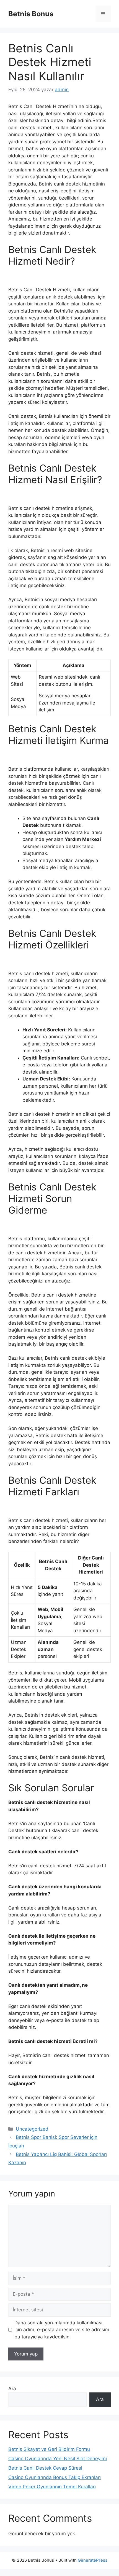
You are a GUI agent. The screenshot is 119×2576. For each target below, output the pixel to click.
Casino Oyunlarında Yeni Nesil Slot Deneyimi (58, 2459)
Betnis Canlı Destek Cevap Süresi (45, 2468)
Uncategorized (32, 2129)
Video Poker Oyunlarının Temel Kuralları (52, 2487)
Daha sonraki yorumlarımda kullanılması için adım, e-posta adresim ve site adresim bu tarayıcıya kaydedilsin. (62, 2330)
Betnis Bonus (31, 14)
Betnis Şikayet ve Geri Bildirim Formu (49, 2449)
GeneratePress (93, 2560)
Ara (12, 2389)
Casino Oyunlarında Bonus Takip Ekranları (55, 2477)
